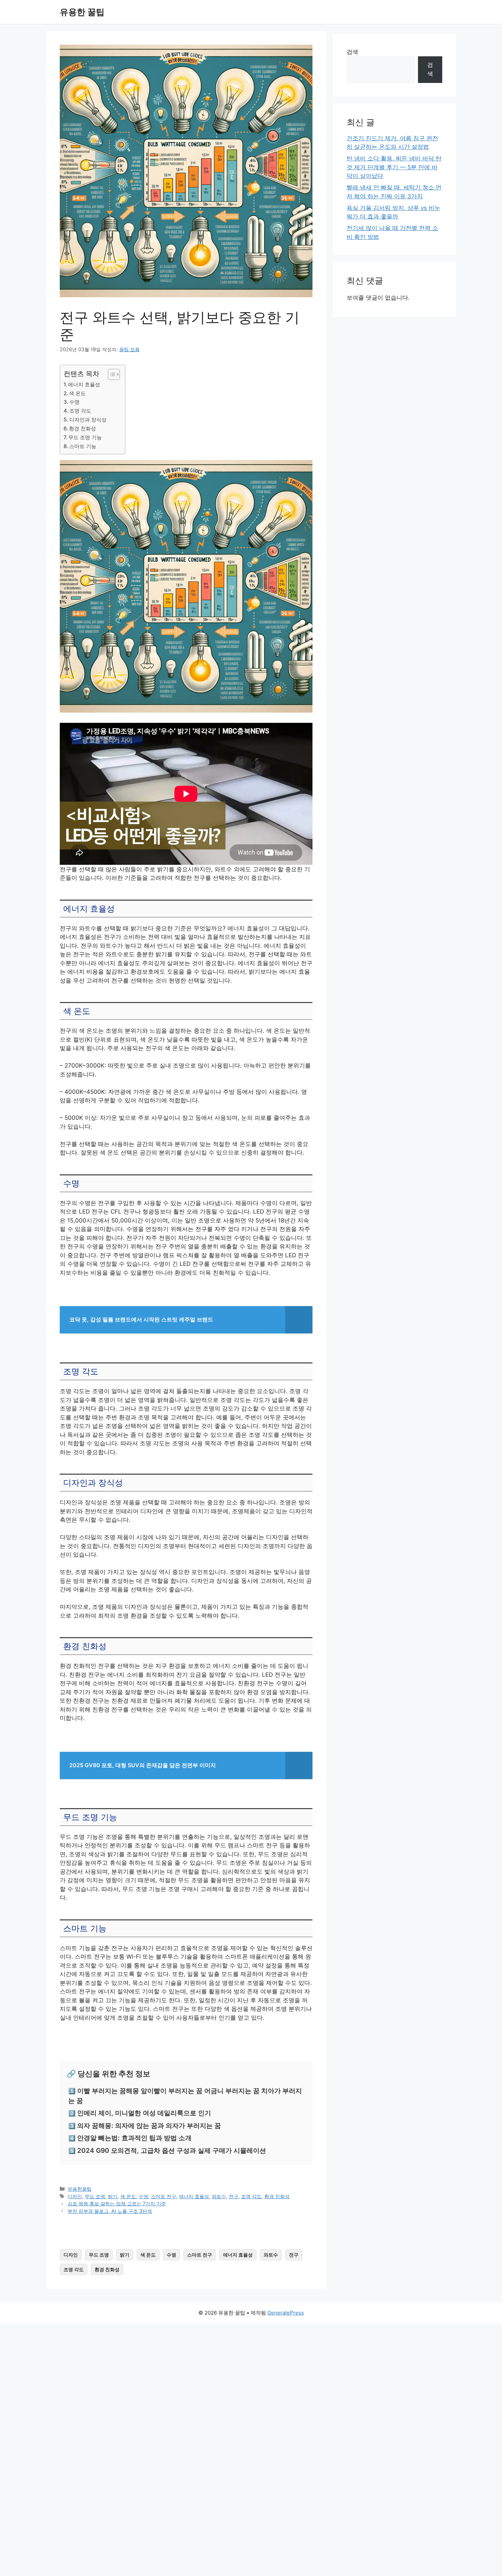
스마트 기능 (83, 446)
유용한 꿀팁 (82, 12)
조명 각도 (80, 411)
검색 (352, 52)
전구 (234, 2196)
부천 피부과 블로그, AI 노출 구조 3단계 (110, 2211)
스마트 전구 (164, 2196)
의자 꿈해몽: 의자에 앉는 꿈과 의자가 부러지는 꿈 (149, 2126)
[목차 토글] (110, 374)
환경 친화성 (82, 428)
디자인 (75, 2196)
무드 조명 (95, 2196)
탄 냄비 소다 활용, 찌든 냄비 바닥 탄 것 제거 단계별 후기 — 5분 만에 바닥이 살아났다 (394, 167)
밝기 (113, 2196)
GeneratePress (286, 2313)
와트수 (219, 2196)
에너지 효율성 (84, 384)
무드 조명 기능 (85, 437)
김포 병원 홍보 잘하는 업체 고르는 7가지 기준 (117, 2203)
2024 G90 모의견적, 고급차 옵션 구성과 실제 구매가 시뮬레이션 (172, 2151)
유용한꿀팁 (80, 2189)
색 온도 (77, 393)
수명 (74, 402)
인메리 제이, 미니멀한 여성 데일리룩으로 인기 (144, 2113)
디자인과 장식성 (88, 420)
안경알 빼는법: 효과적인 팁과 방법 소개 (134, 2138)
